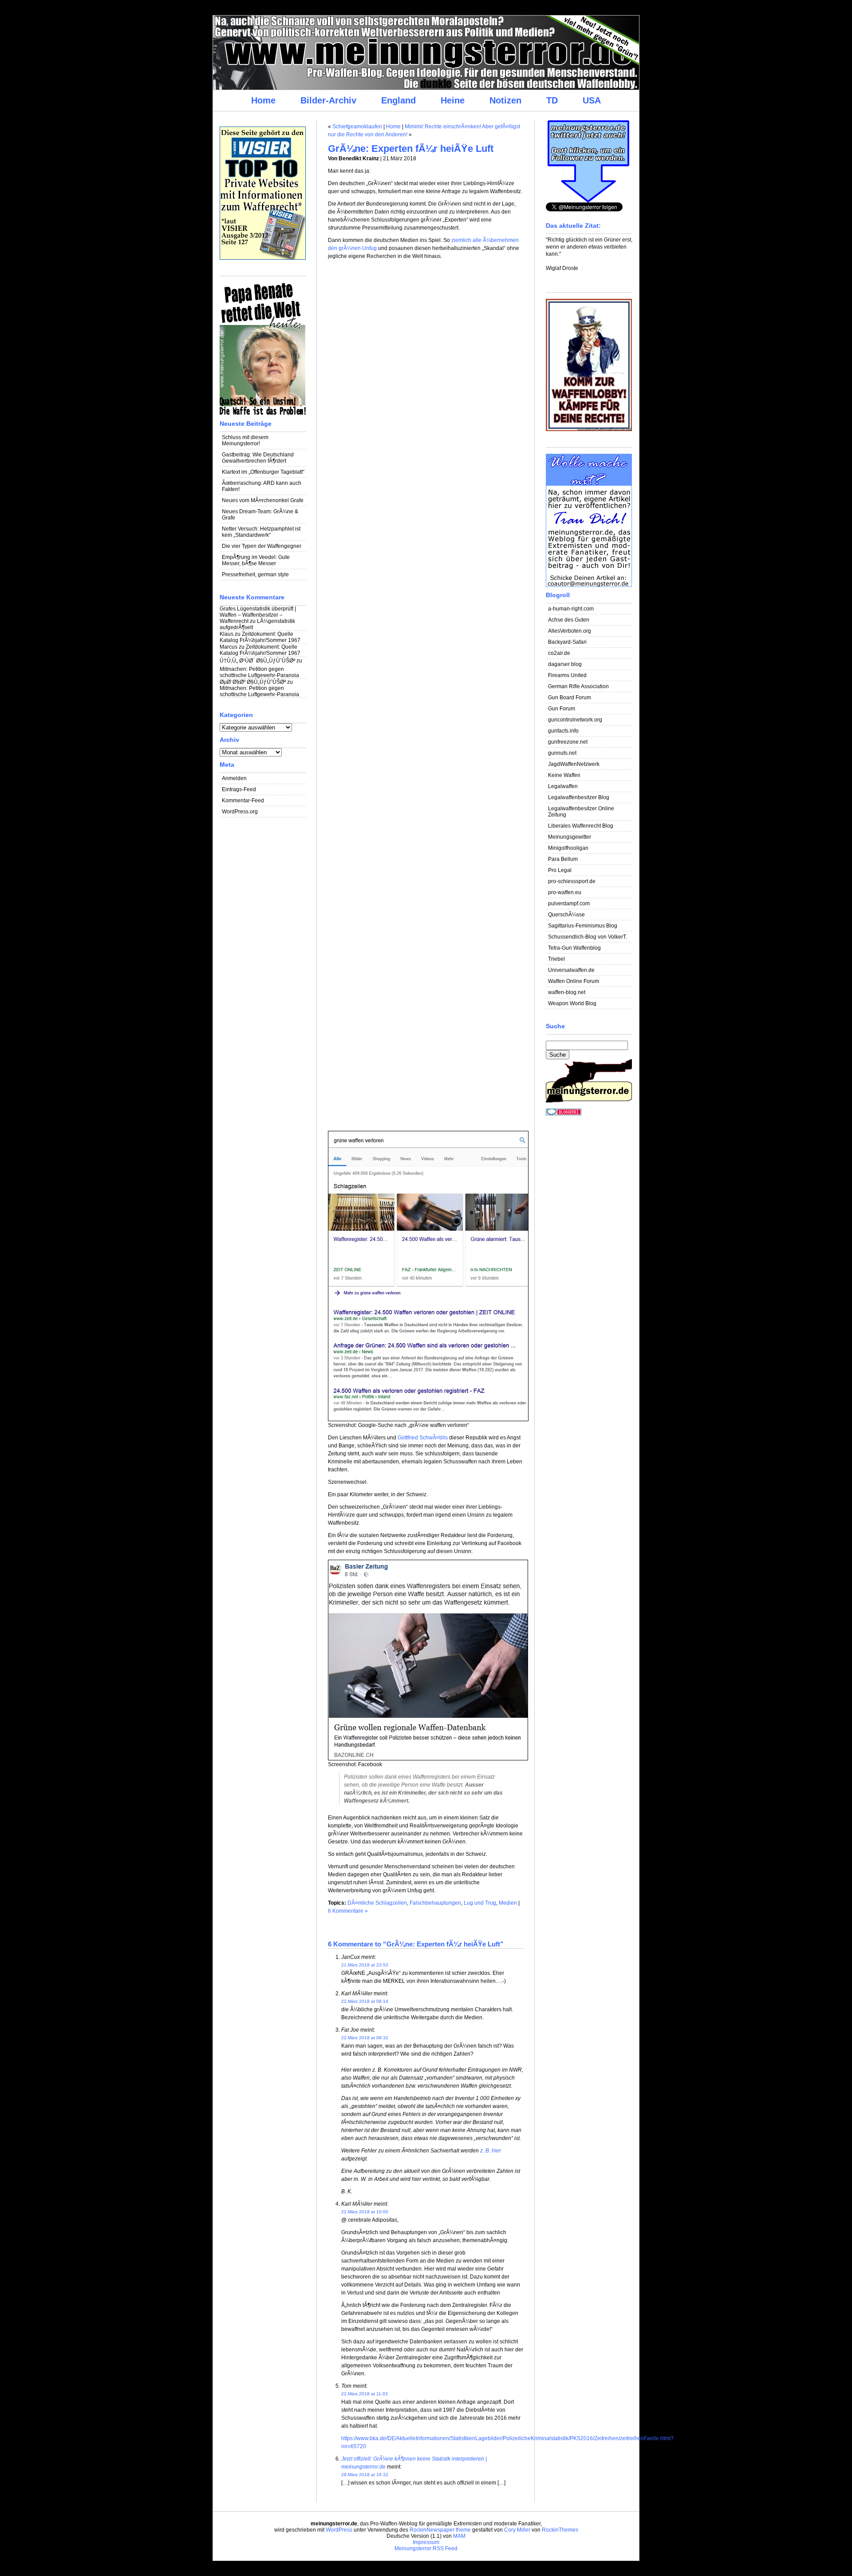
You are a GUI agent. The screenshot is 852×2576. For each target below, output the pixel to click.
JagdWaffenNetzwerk (574, 764)
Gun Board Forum (570, 698)
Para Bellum (563, 859)
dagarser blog (565, 664)
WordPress (339, 2530)
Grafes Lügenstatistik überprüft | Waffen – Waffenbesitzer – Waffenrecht (258, 615)
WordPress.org (240, 812)
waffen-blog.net (567, 992)
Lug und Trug (480, 1903)
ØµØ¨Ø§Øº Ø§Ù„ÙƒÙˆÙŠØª (253, 682)
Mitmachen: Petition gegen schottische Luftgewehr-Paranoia (259, 672)
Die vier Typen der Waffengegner (262, 546)
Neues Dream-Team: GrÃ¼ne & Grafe (260, 515)
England (398, 100)
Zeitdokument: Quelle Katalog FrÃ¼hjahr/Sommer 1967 (260, 637)
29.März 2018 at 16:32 (365, 2475)
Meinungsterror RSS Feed (426, 2548)
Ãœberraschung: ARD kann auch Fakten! (262, 486)
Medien (508, 1903)
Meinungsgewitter (570, 837)
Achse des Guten (569, 620)
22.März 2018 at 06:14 (365, 2001)
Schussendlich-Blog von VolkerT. (588, 937)
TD (552, 100)
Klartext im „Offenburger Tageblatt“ (263, 472)
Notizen (505, 100)
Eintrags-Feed (239, 789)
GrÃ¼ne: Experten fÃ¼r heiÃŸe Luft (411, 149)
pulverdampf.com (569, 904)
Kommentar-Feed (243, 801)
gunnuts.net (562, 753)
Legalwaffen (563, 786)
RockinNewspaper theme (440, 2530)
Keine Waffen (564, 775)
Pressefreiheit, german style (255, 575)
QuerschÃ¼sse (566, 915)
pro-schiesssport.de (572, 881)
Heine (453, 100)
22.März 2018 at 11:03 (365, 2394)
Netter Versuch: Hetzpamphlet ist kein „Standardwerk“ (261, 532)
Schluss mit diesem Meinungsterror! (245, 440)
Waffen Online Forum (574, 981)
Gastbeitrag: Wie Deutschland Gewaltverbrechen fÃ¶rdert (258, 458)
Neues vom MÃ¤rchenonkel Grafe (263, 500)
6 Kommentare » (348, 1911)
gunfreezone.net (568, 742)
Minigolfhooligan (568, 848)
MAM (459, 2536)
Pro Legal (560, 870)
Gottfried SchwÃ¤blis (423, 1438)
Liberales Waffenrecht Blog (581, 826)
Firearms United (567, 675)
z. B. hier (491, 2151)
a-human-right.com (571, 609)
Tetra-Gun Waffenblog (574, 948)
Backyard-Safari (567, 642)
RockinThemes (560, 2530)
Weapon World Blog (572, 1003)
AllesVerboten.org (570, 631)
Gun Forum (562, 709)
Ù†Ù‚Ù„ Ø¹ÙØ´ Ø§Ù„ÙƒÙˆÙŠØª (257, 661)
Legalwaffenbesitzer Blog (579, 797)
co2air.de (559, 653)
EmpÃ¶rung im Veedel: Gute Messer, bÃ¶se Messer (256, 560)
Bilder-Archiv (328, 100)
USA (592, 100)
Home (263, 100)
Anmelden (234, 778)
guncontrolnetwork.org (575, 720)
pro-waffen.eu (565, 892)
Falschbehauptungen (435, 1903)
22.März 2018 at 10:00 (365, 2212)
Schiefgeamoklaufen (357, 127)
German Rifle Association (578, 686)
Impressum (426, 2542)
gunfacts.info (563, 731)
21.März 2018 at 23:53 (365, 1965)
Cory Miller (517, 2530)
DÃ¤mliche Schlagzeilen (377, 1903)
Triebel (556, 959)
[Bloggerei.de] (564, 1114)
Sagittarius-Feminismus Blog (583, 926)
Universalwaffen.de (571, 970)
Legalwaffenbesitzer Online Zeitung (581, 812)
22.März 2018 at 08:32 (365, 2038)
